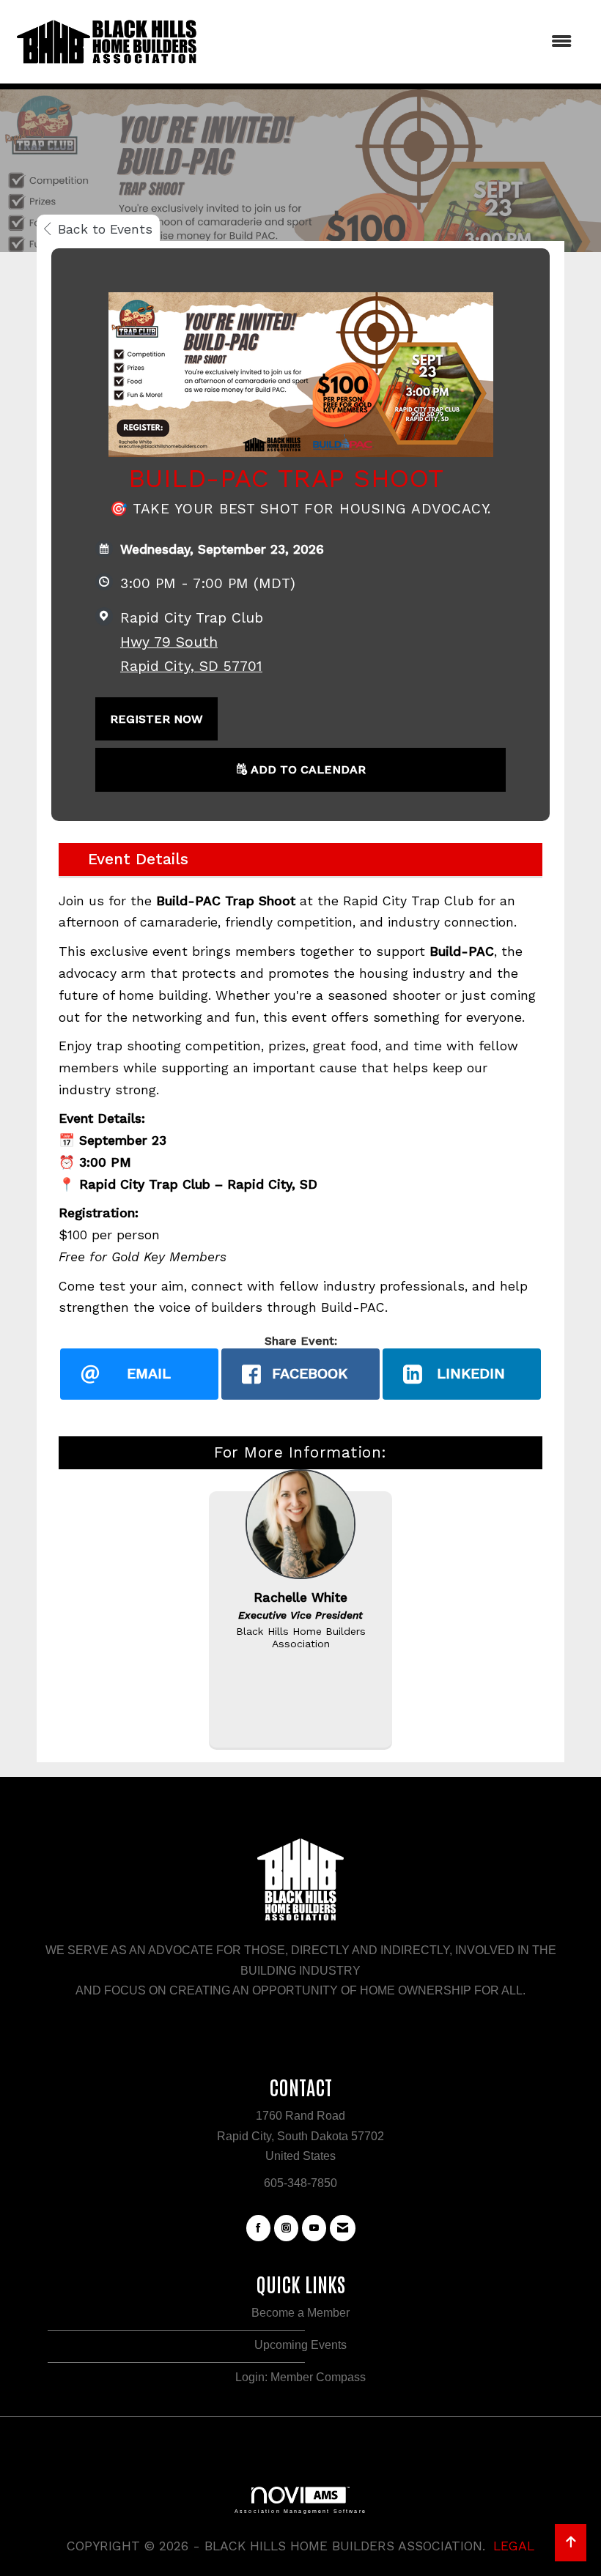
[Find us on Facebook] (258, 2228)
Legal (514, 2546)
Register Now (156, 719)
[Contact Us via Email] (343, 2228)
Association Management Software (300, 2511)
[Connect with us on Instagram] (286, 2228)
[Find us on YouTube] (314, 2228)
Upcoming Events (300, 2345)
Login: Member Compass (300, 2377)
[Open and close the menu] (394, 41)
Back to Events (105, 229)
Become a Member (300, 2313)
